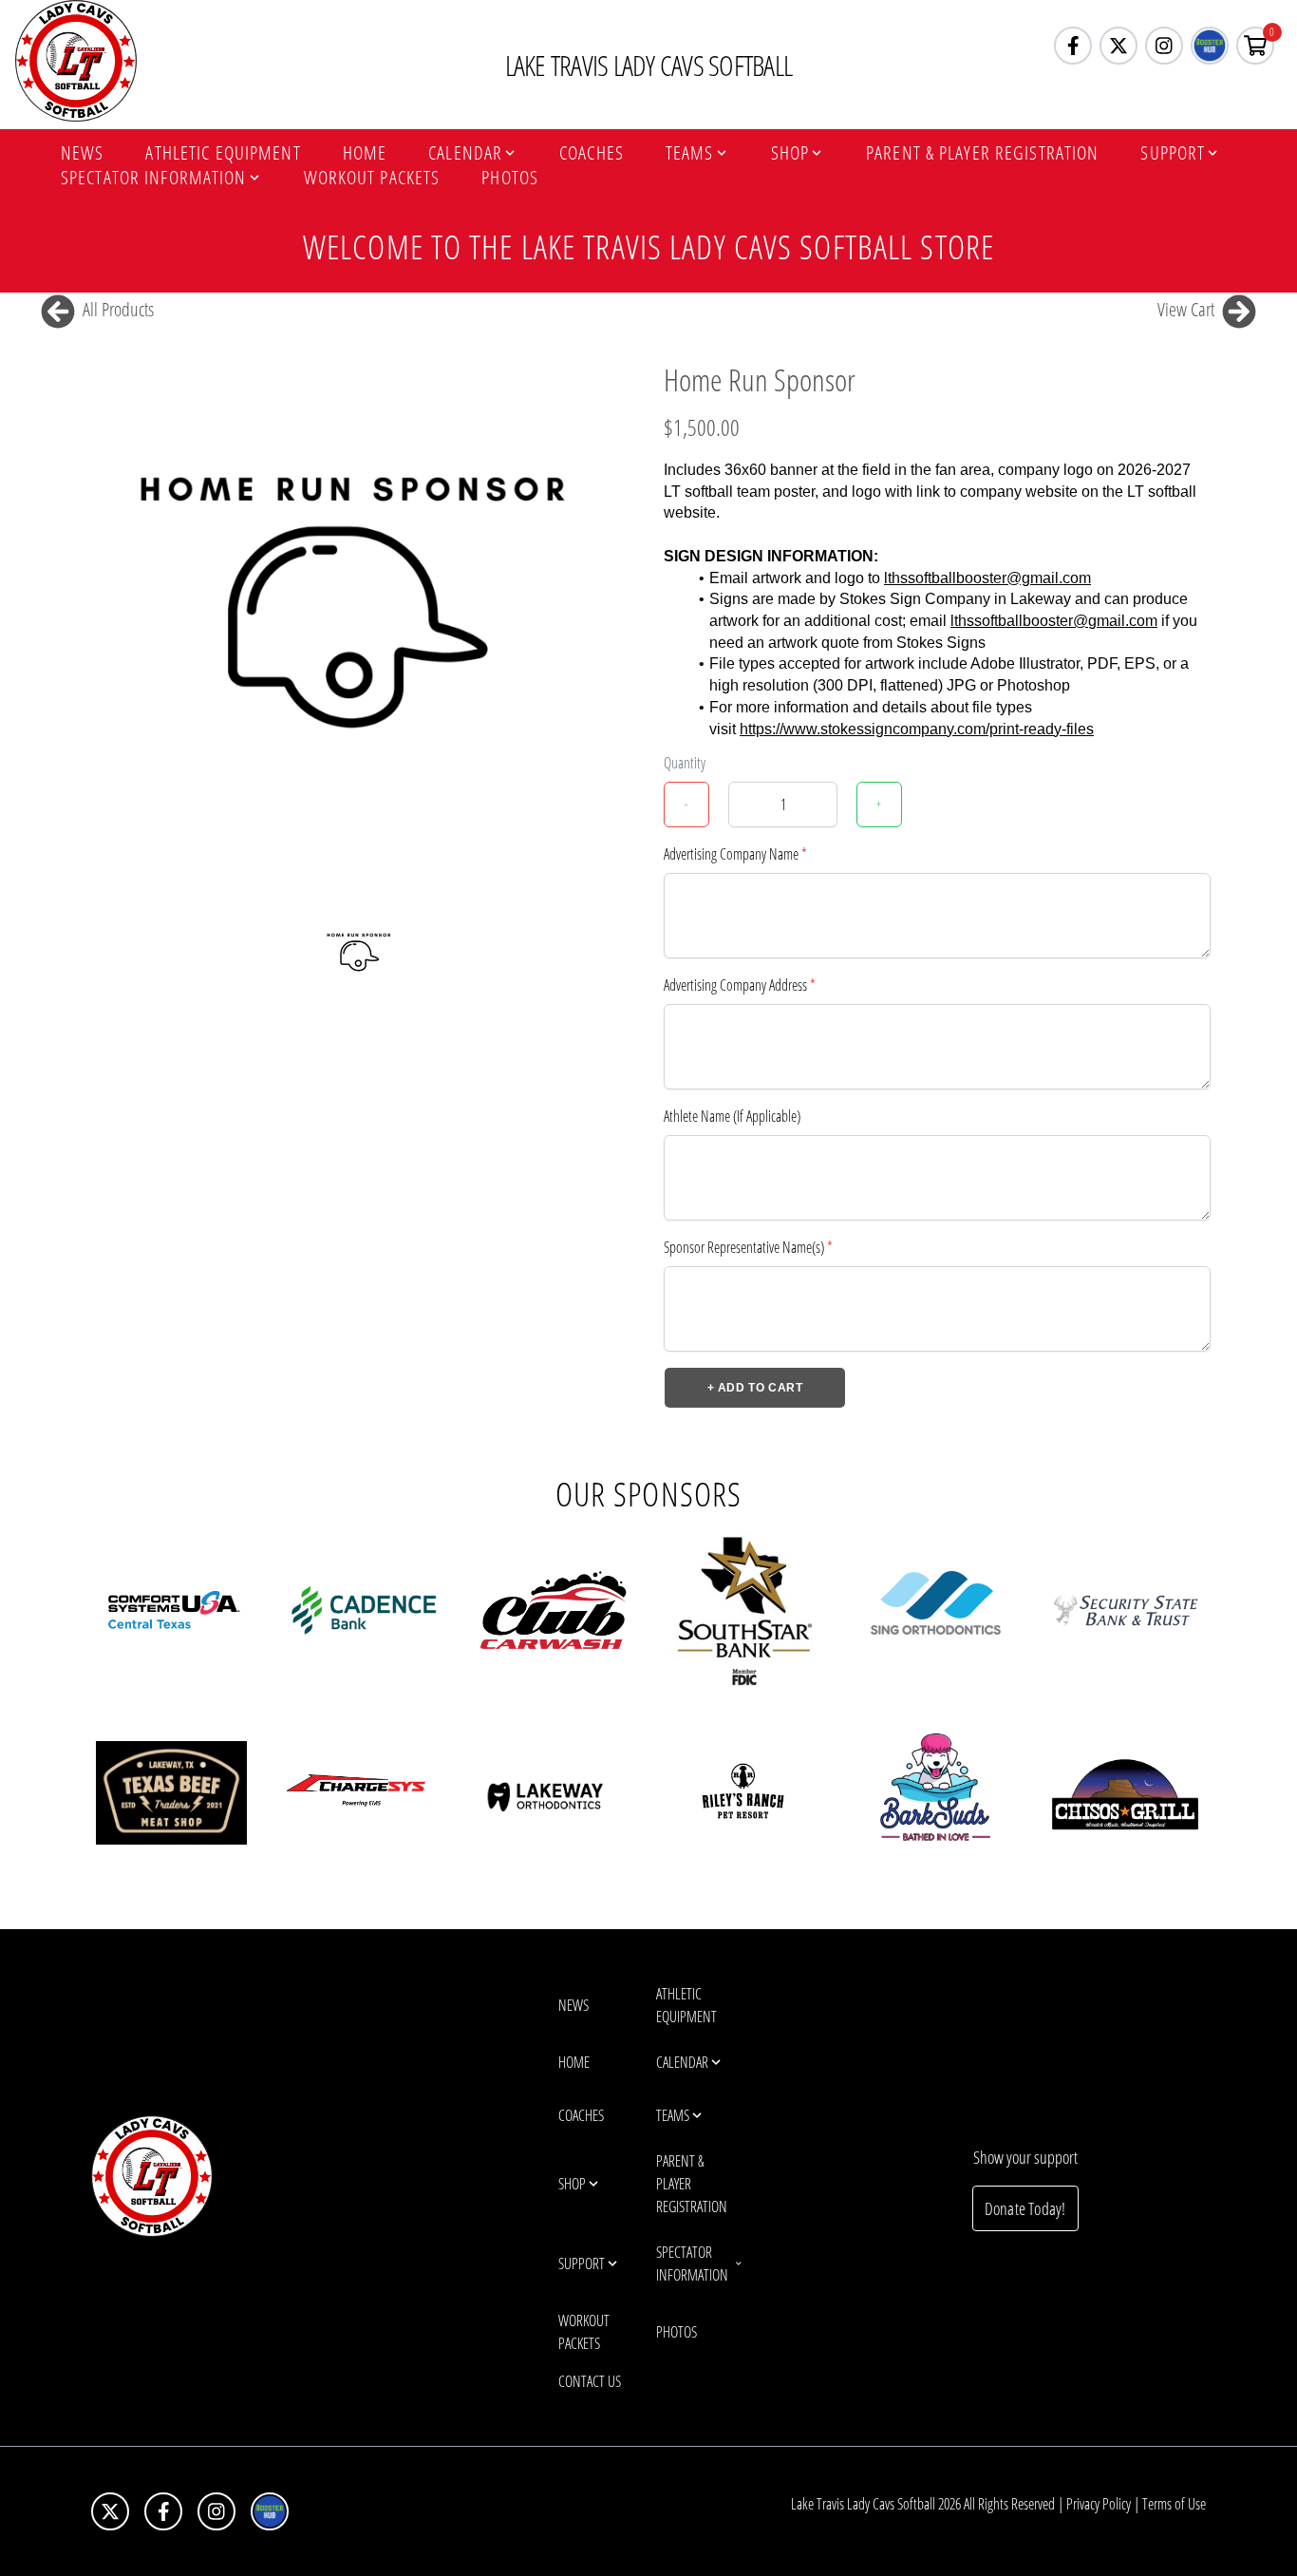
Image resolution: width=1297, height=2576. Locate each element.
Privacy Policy (1099, 2504)
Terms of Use (1174, 2504)
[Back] (58, 310)
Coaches (592, 153)
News (82, 153)
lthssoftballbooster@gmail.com (987, 578)
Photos (510, 178)
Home (365, 153)
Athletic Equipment (223, 153)
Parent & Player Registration (982, 153)
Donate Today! (1025, 2208)
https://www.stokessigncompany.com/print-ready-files (917, 729)
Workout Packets (372, 178)
